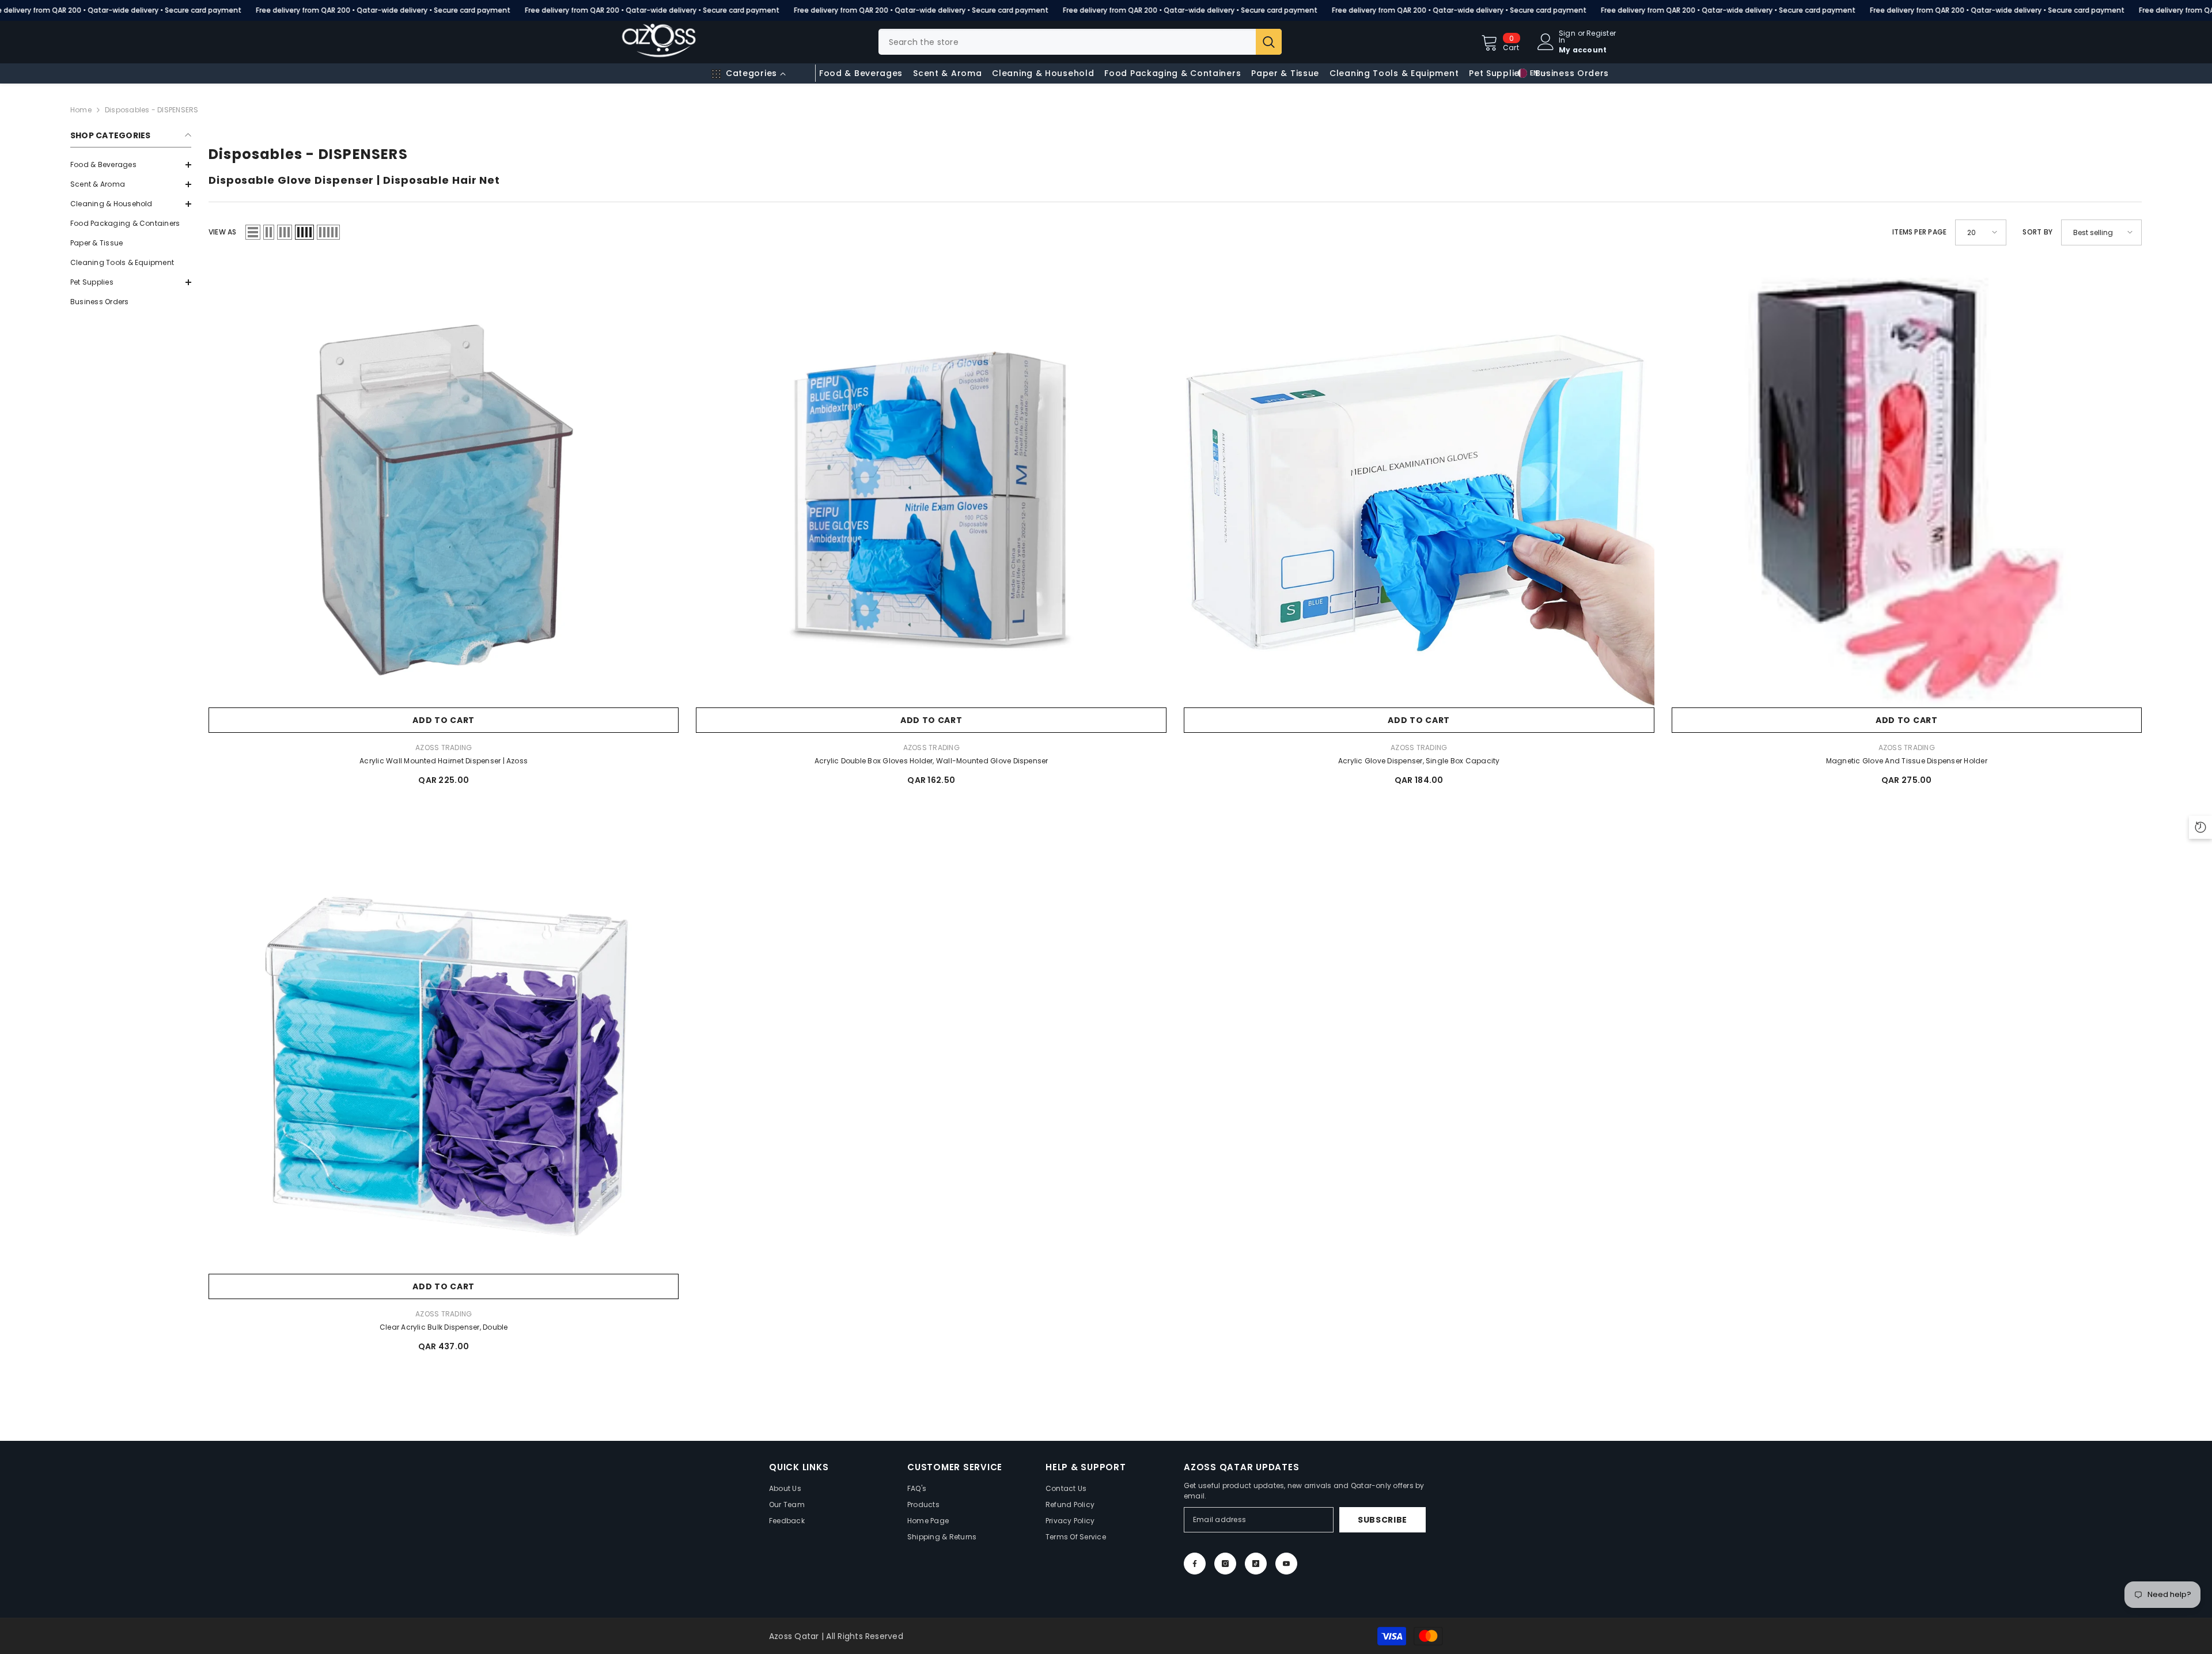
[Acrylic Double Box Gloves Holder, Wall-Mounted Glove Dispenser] (931, 498)
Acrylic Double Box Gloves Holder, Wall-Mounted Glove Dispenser (931, 761)
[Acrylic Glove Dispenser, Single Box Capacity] (1419, 498)
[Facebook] (1195, 1564)
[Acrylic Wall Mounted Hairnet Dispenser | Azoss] (444, 498)
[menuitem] (131, 165)
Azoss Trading (444, 747)
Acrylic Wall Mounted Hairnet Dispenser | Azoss (444, 761)
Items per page (1919, 232)
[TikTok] (1256, 1564)
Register (1601, 34)
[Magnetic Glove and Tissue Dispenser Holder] (1907, 498)
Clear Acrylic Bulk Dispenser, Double (444, 1327)
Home (81, 110)
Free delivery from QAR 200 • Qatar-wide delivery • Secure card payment (383, 10)
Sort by (2037, 232)
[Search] (1080, 42)
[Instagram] (1225, 1564)
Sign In (1567, 37)
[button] (131, 184)
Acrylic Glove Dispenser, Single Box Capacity (1419, 761)
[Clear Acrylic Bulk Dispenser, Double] (444, 1064)
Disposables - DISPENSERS (152, 110)
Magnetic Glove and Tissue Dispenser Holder (1907, 761)
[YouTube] (1286, 1564)
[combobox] (1067, 42)
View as (223, 232)
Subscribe (1382, 1520)
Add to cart (444, 720)
